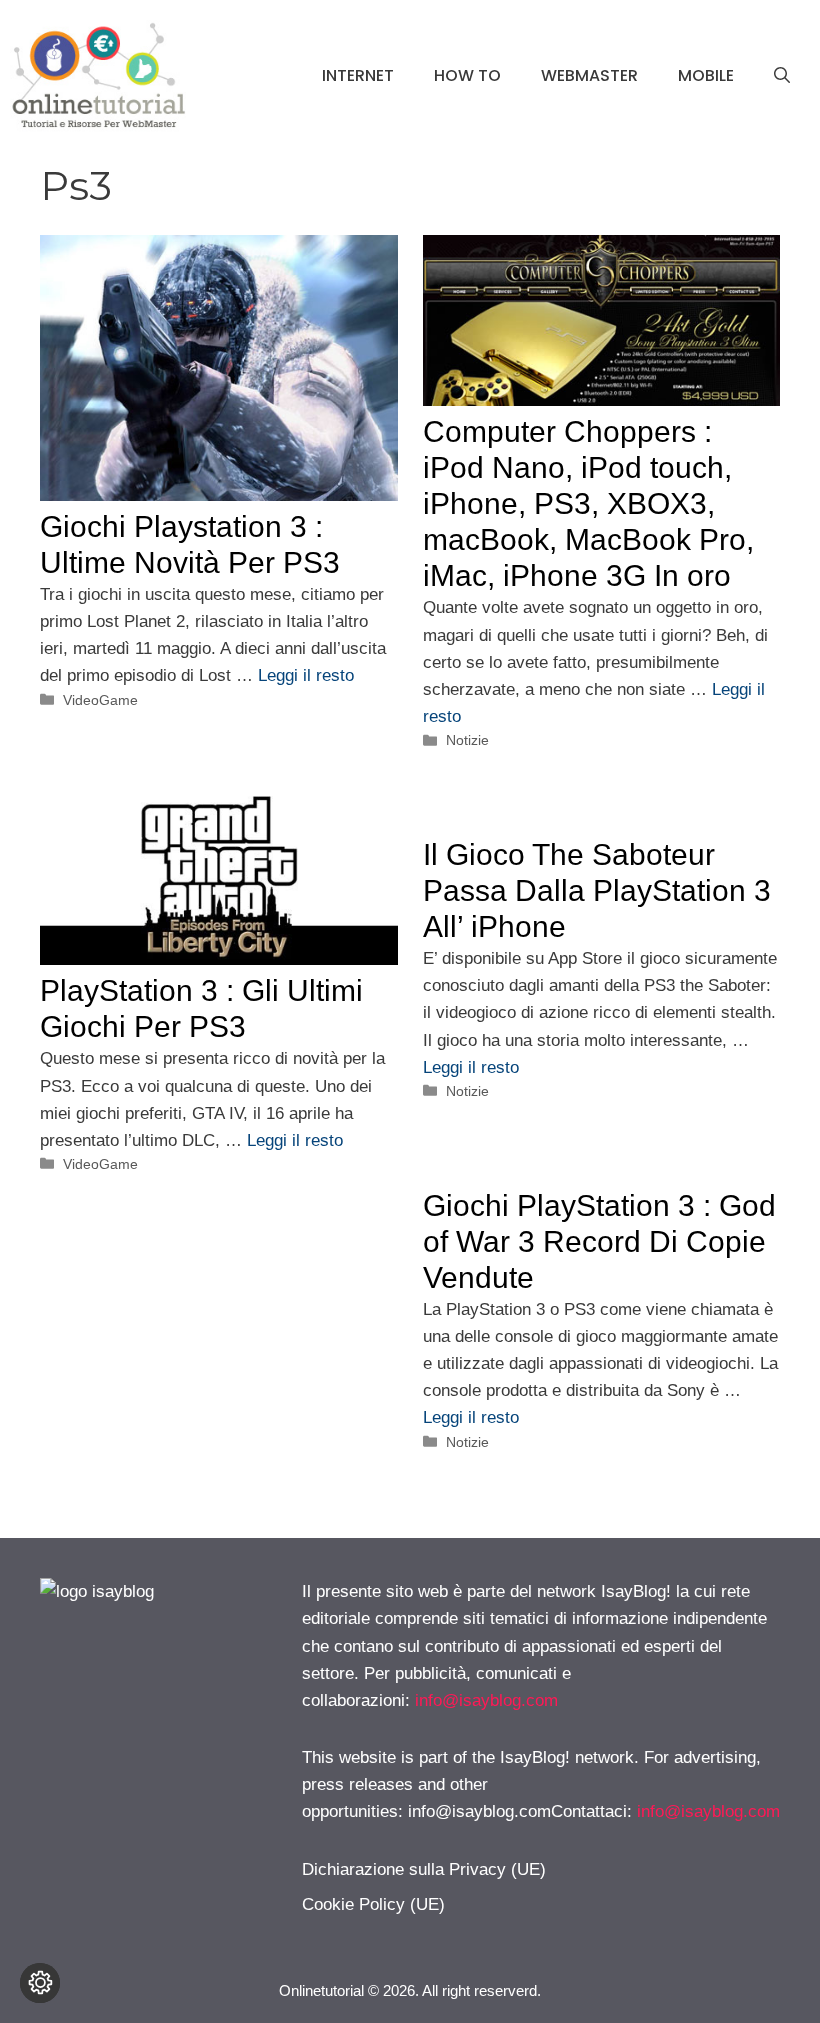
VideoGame (100, 700)
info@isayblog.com (486, 1700)
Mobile (706, 75)
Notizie (467, 740)
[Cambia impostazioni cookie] (40, 1983)
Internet (358, 75)
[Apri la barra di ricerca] (782, 76)
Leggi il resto (306, 675)
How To (467, 75)
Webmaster (589, 75)
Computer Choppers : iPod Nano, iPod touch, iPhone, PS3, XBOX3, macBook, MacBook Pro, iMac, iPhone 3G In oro (588, 503)
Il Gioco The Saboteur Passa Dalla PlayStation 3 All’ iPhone (597, 890)
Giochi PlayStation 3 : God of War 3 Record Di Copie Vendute (599, 1241)
